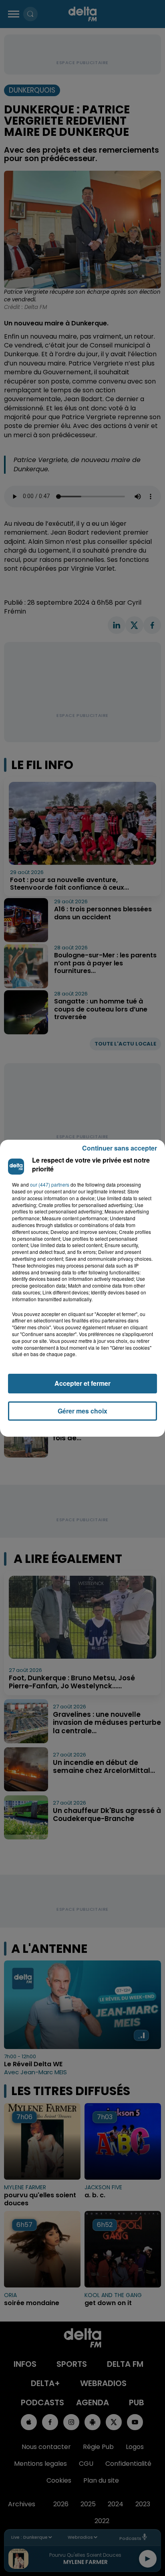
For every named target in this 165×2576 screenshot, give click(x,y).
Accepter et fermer (82, 1383)
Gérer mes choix (82, 1411)
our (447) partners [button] (50, 1185)
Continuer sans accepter (120, 1148)
